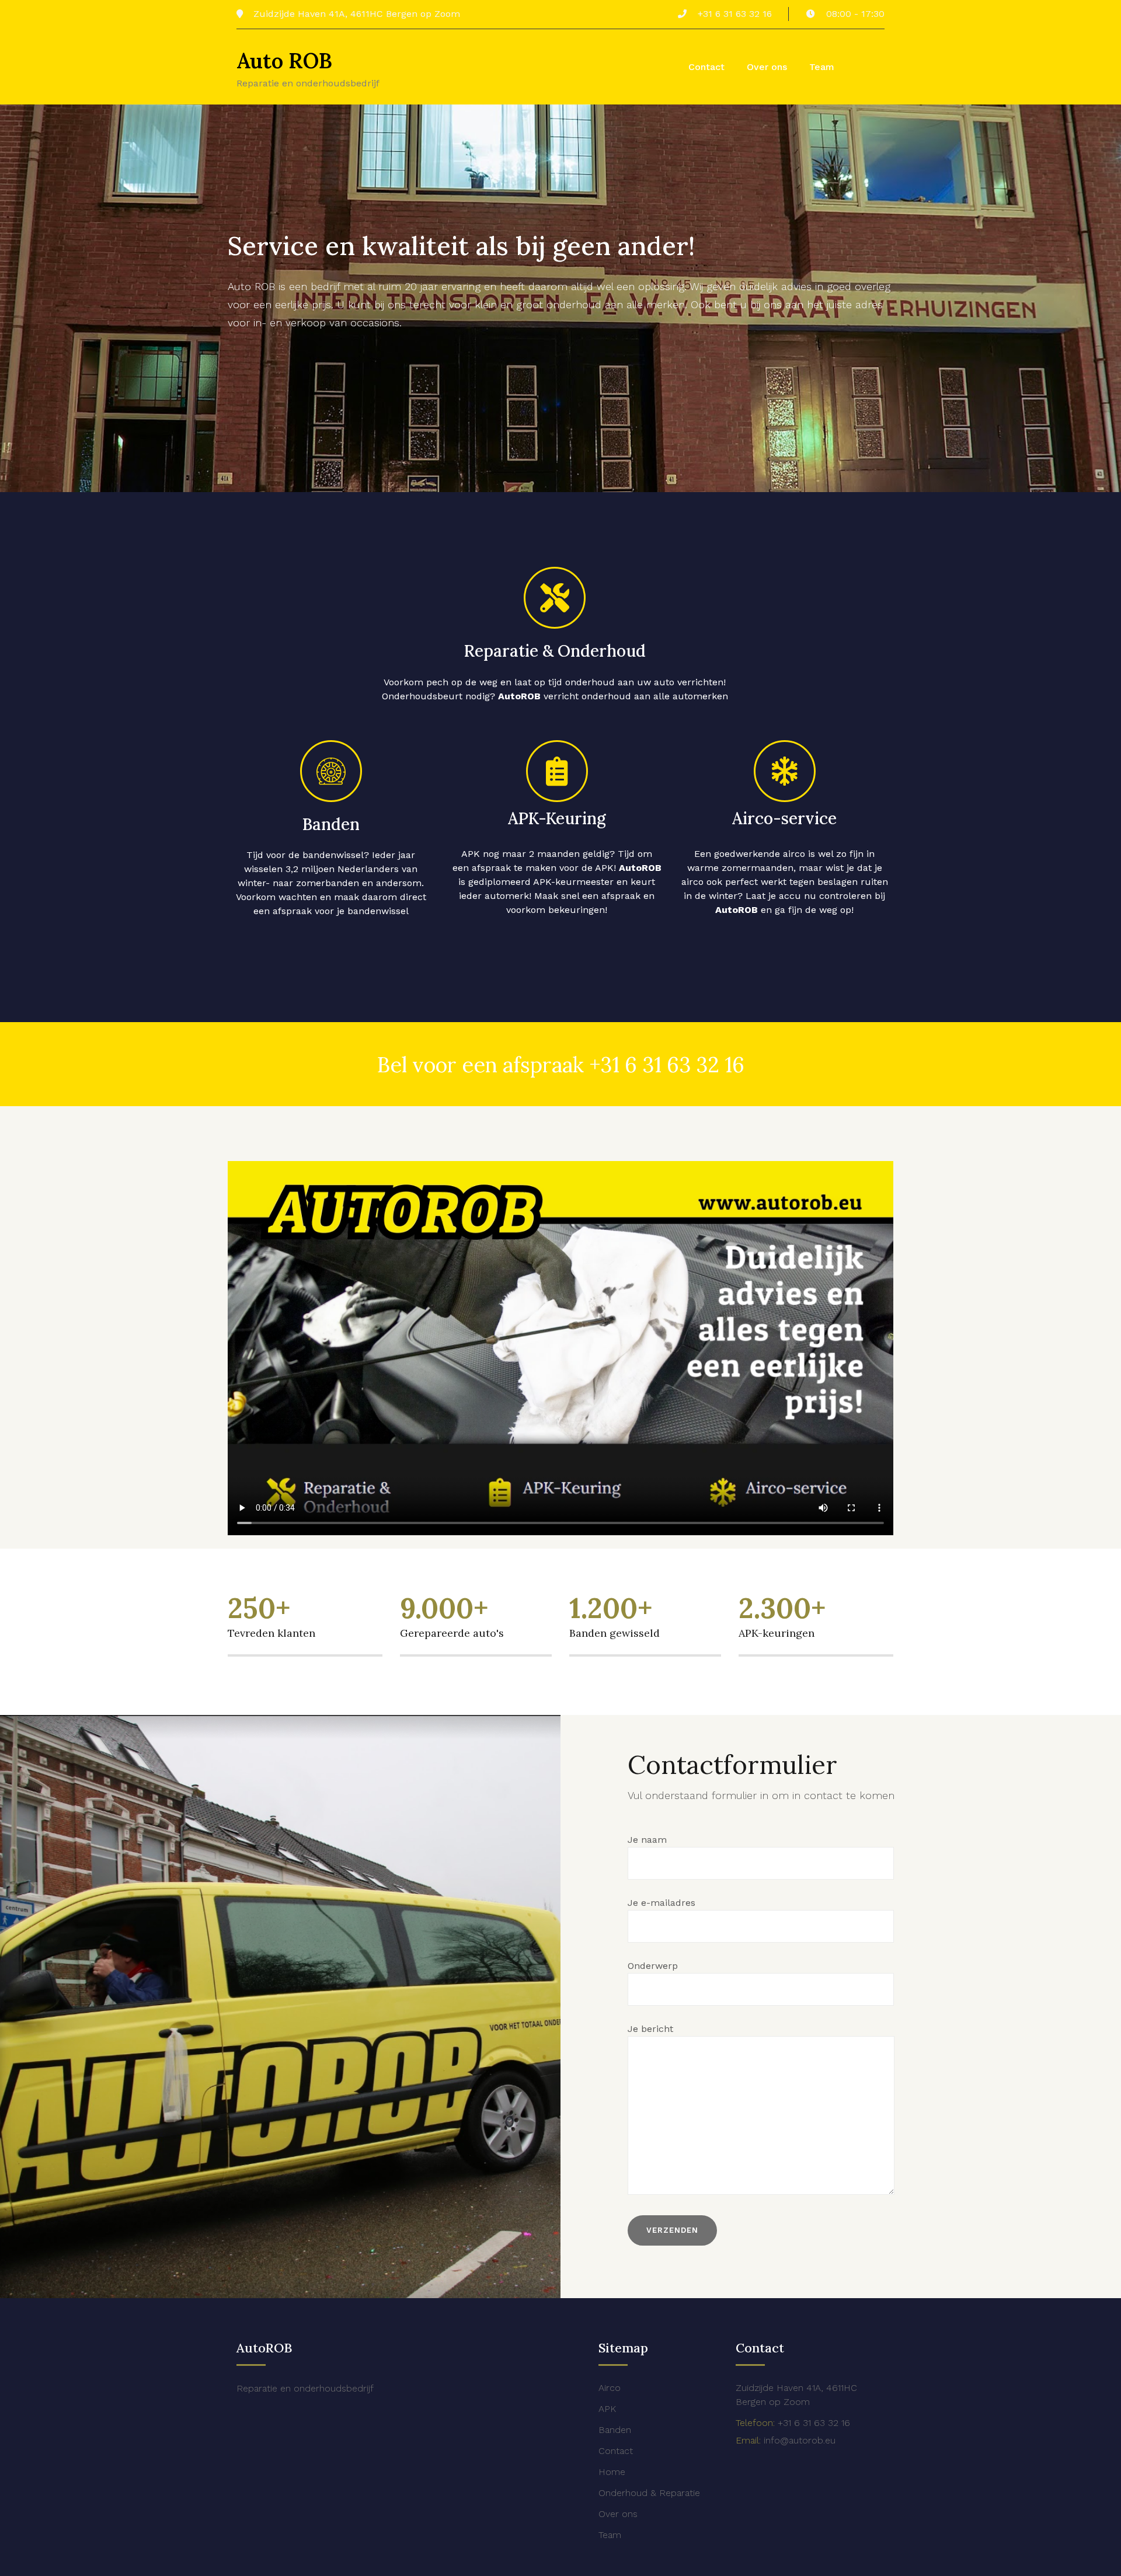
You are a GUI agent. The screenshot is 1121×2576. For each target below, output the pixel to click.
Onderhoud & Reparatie (649, 2493)
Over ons (767, 67)
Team (822, 67)
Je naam (647, 1840)
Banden (331, 824)
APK (607, 2409)
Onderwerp (653, 1966)
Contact (706, 67)
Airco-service (784, 818)
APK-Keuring (557, 818)
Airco (610, 2388)
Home (612, 2472)
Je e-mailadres (662, 1903)
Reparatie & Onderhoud (555, 651)
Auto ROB (284, 61)
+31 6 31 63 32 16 (667, 1065)
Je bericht (650, 2029)
